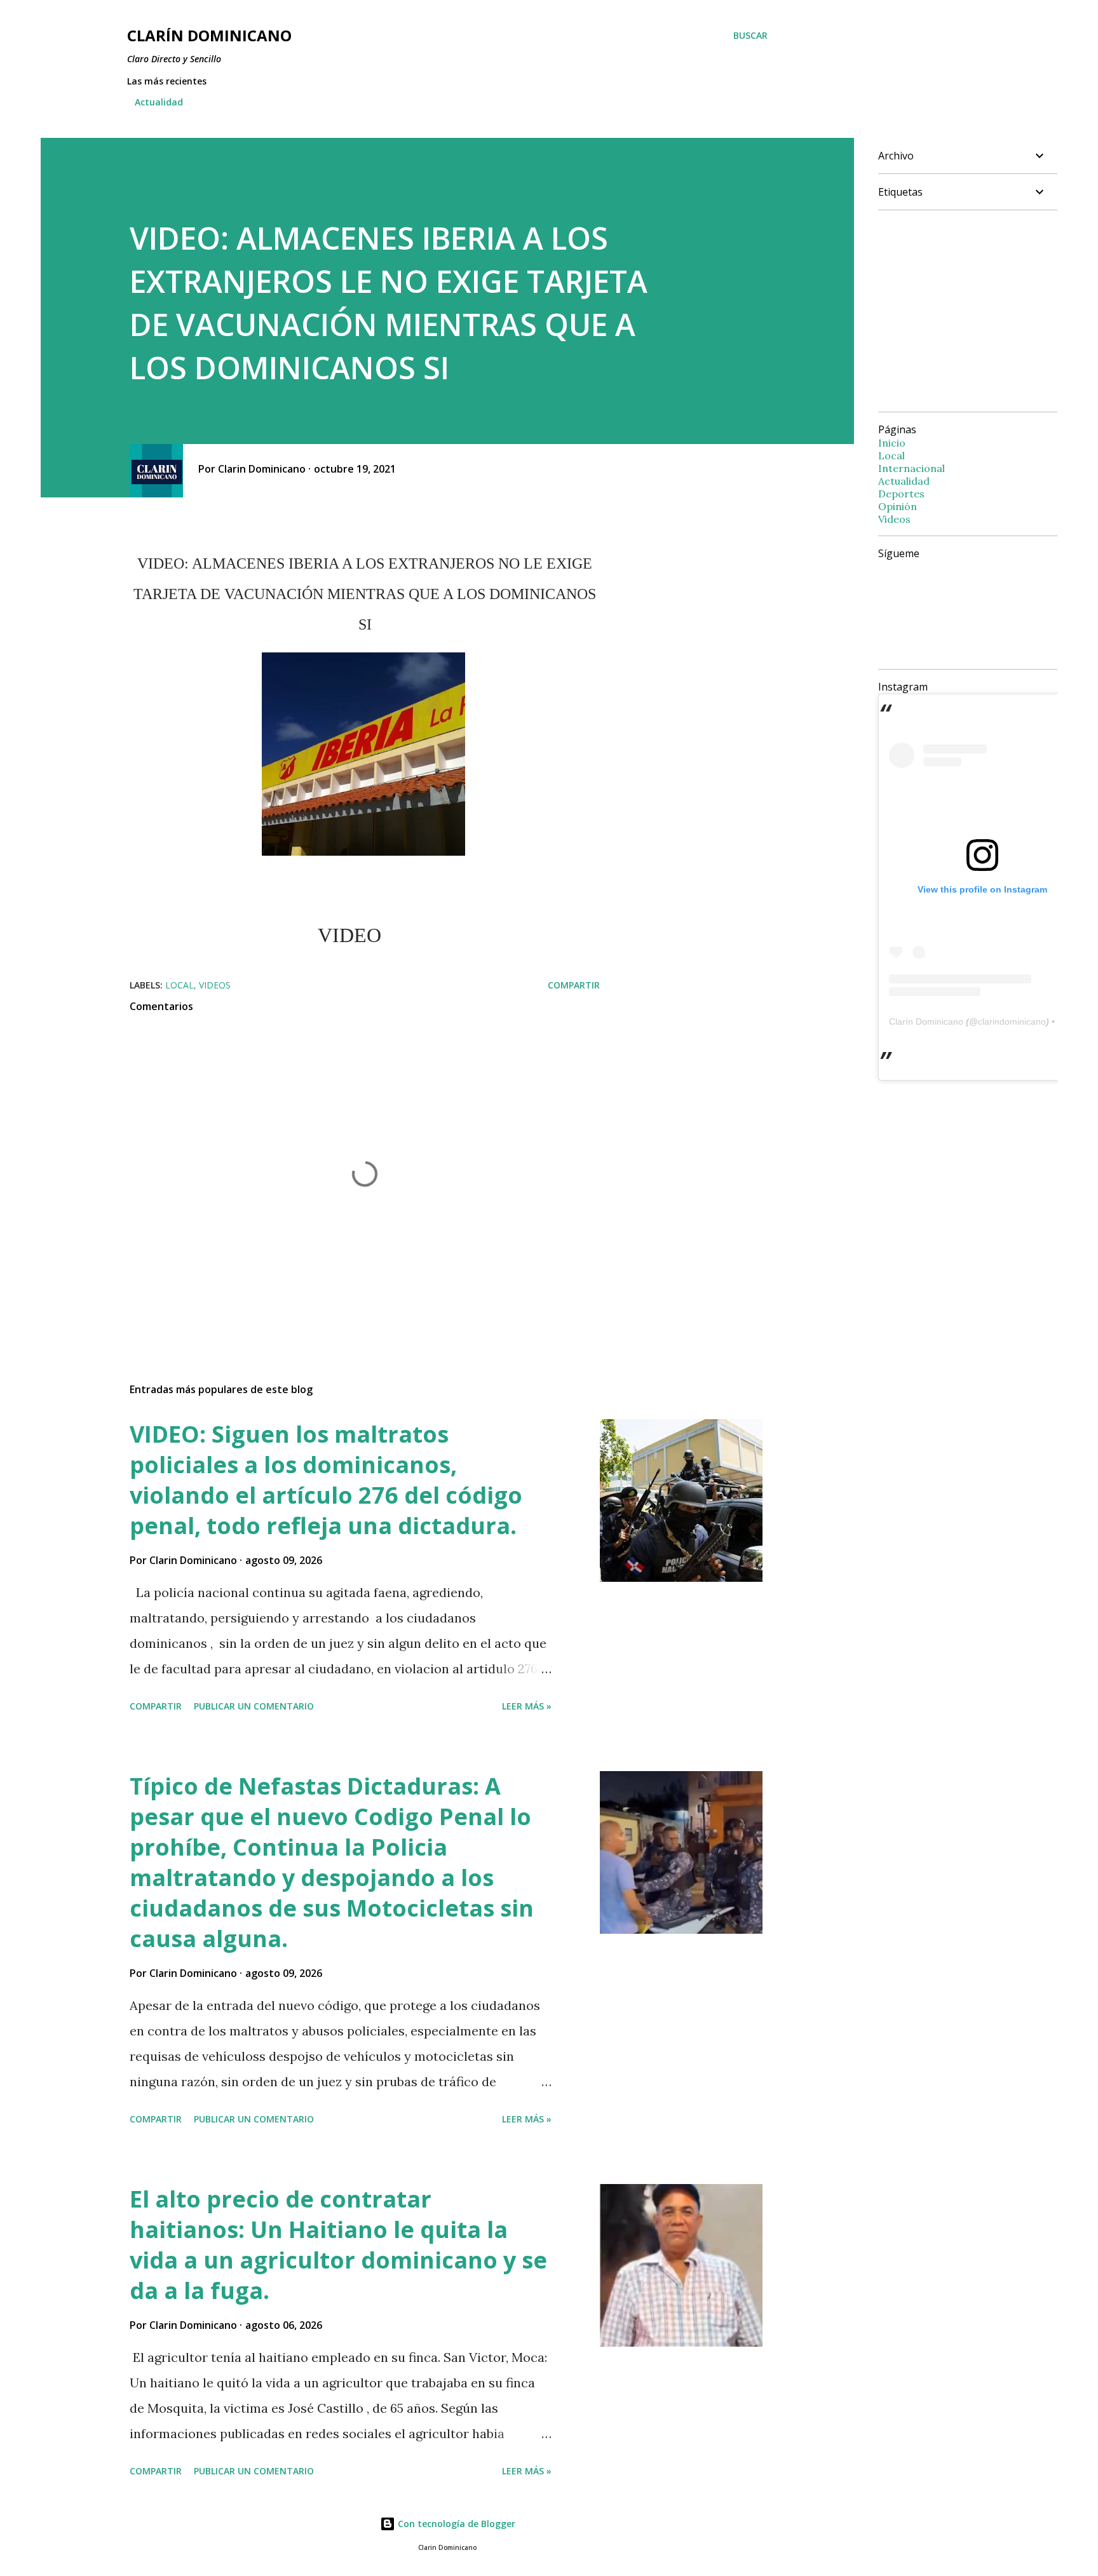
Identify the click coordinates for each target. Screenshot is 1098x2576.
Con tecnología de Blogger (455, 2524)
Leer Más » (527, 1706)
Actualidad (159, 102)
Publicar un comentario (254, 1706)
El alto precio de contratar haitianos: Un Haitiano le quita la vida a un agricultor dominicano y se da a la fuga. (338, 2245)
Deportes (901, 494)
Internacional (912, 468)
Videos (215, 985)
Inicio (892, 443)
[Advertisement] (985, 309)
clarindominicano (1012, 1022)
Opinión (898, 506)
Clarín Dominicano (926, 1022)
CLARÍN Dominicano (209, 35)
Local (180, 985)
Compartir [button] (574, 985)
